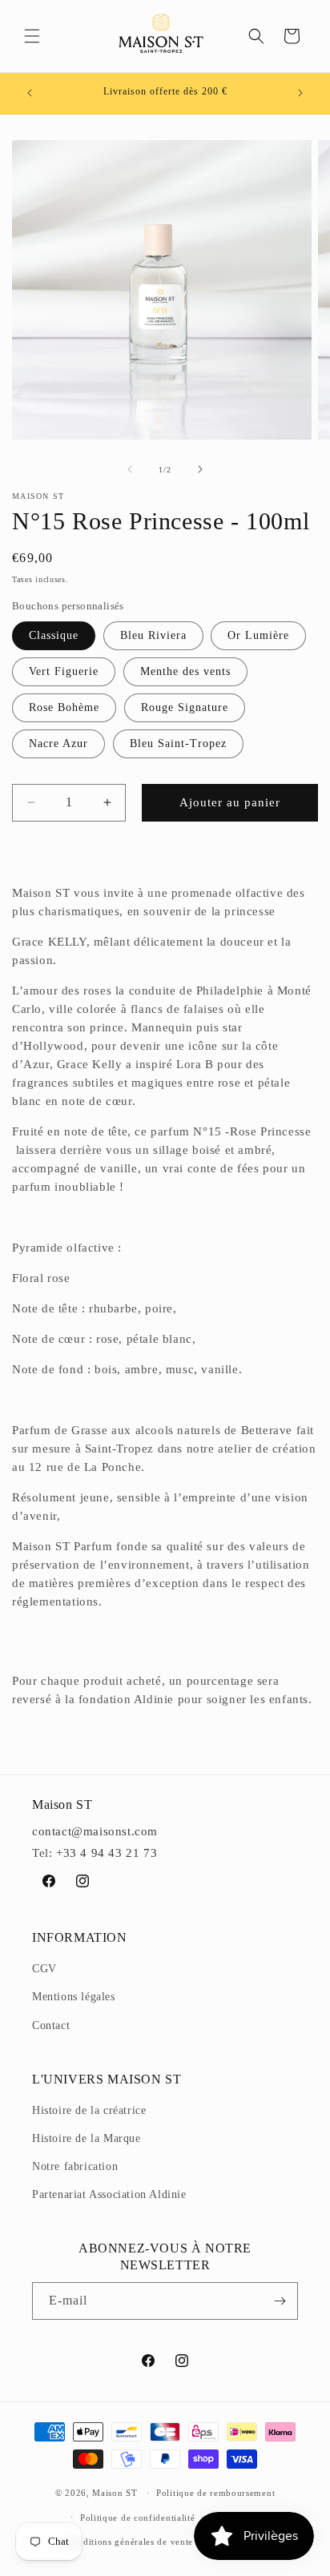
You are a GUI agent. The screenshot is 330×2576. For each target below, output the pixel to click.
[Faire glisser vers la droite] (200, 469)
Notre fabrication (75, 2166)
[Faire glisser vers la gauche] (130, 469)
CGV (44, 1969)
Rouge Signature (185, 707)
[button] (32, 36)
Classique (54, 635)
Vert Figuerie (64, 671)
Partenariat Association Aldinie (109, 2194)
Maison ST (116, 2493)
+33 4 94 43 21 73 (107, 1853)
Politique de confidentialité (138, 2518)
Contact (51, 2025)
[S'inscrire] (280, 2301)
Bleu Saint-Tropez (178, 743)
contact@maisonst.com (95, 1831)
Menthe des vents (185, 671)
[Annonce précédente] (30, 93)
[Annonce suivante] (300, 93)
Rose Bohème (64, 707)
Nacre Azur (58, 743)
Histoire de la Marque (87, 2138)
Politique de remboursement (215, 2493)
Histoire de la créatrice (89, 2110)
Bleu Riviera (153, 635)
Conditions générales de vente (130, 2542)
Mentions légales (74, 1997)
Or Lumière (258, 635)
